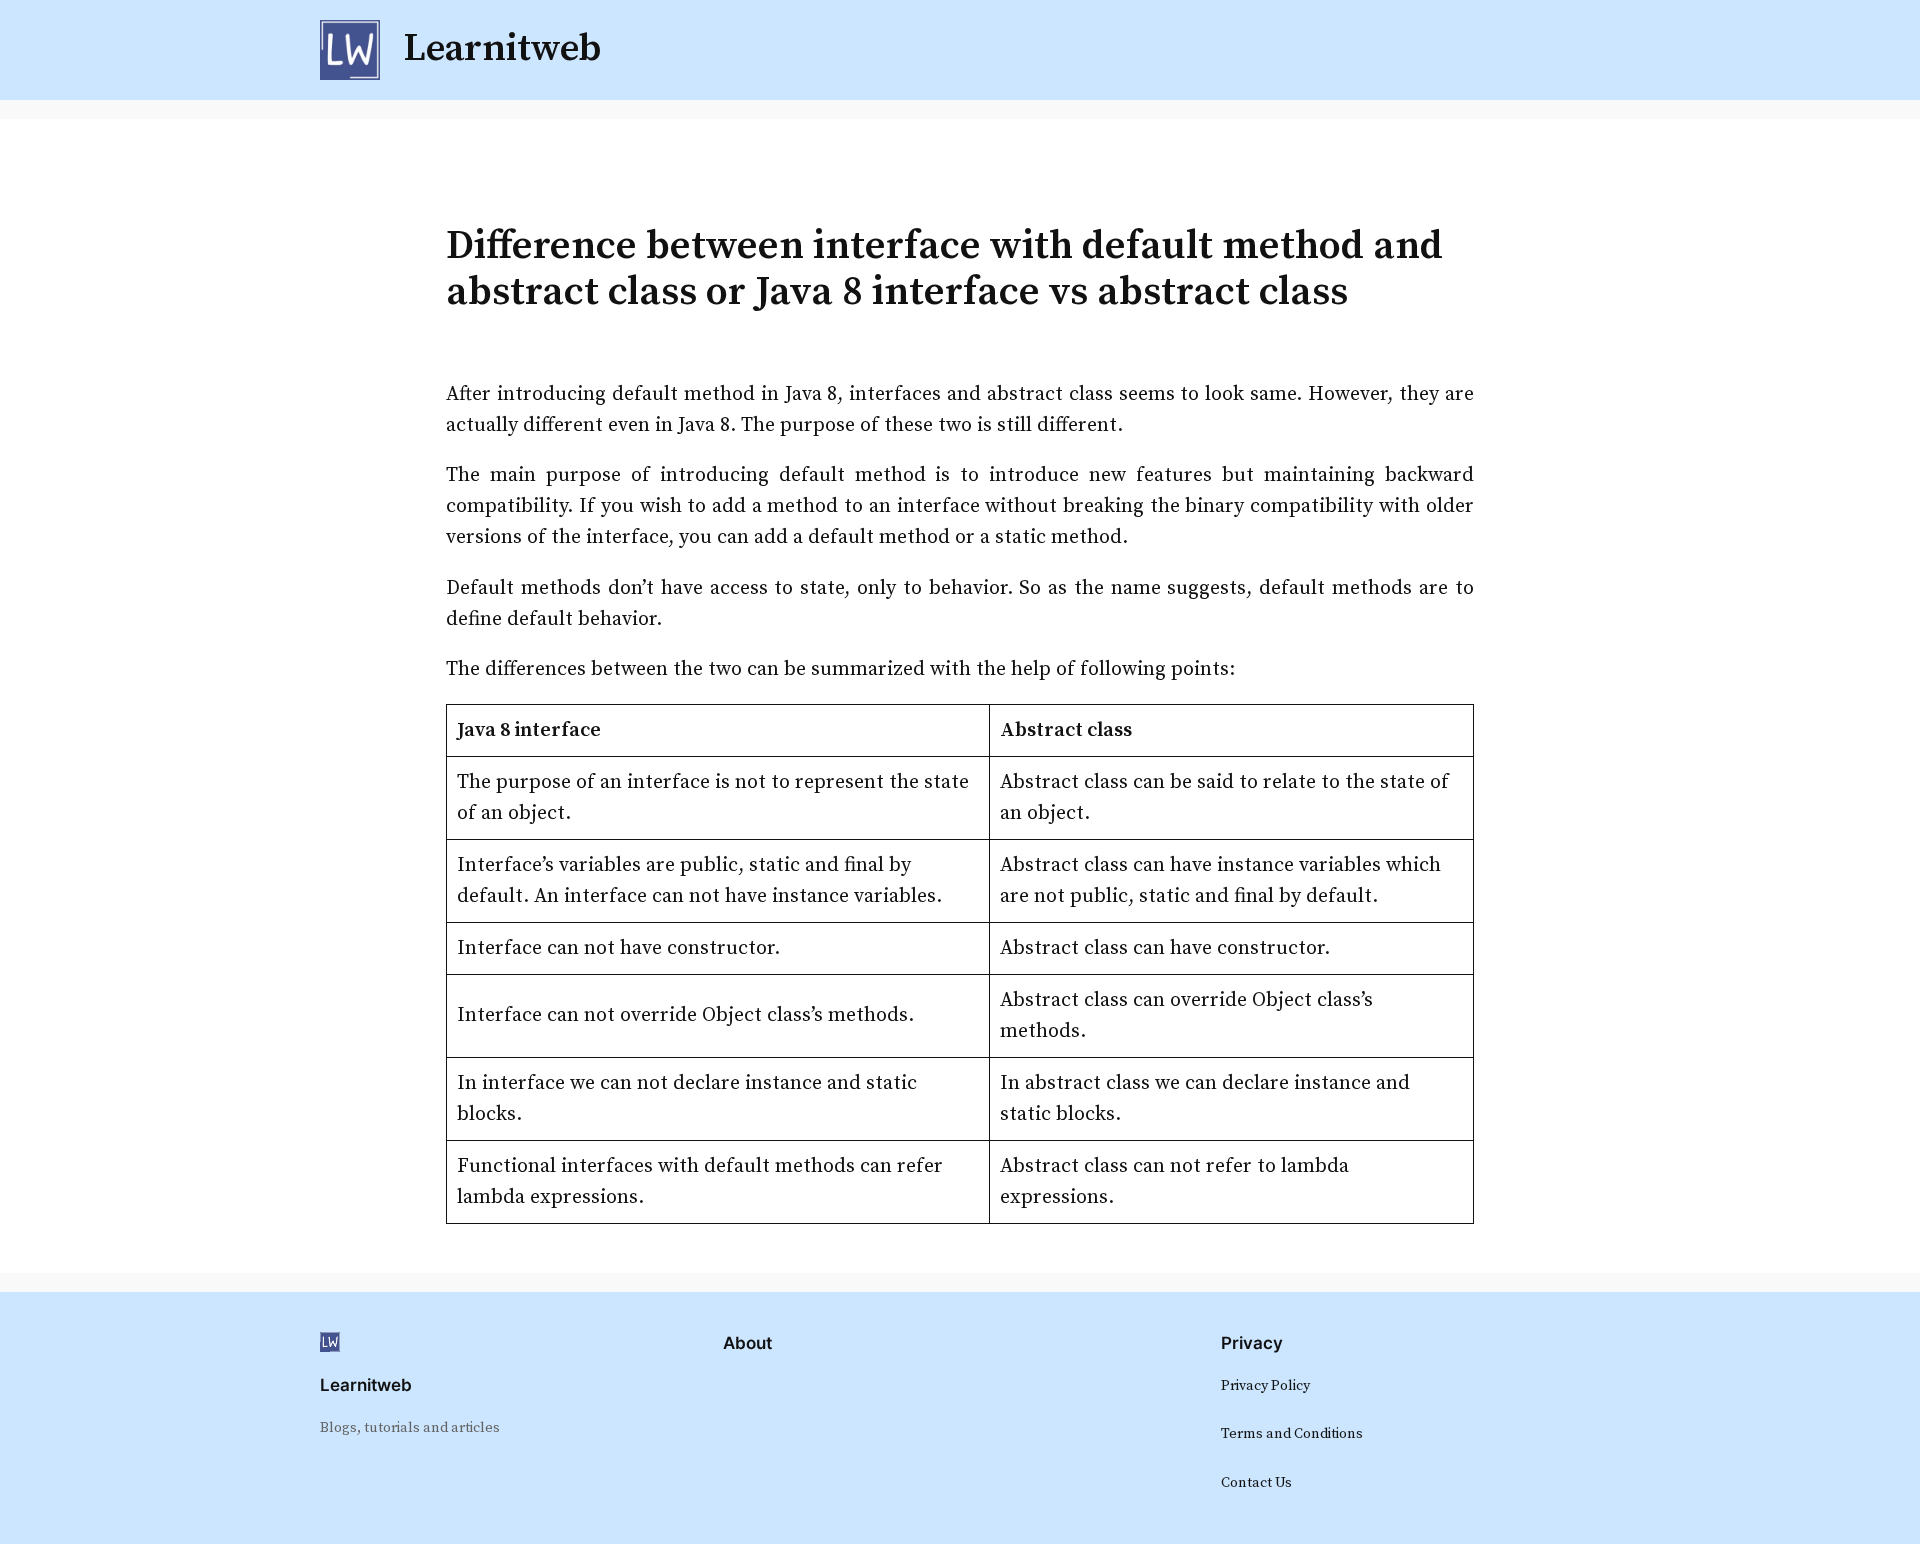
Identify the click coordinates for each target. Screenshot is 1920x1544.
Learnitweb (366, 1385)
